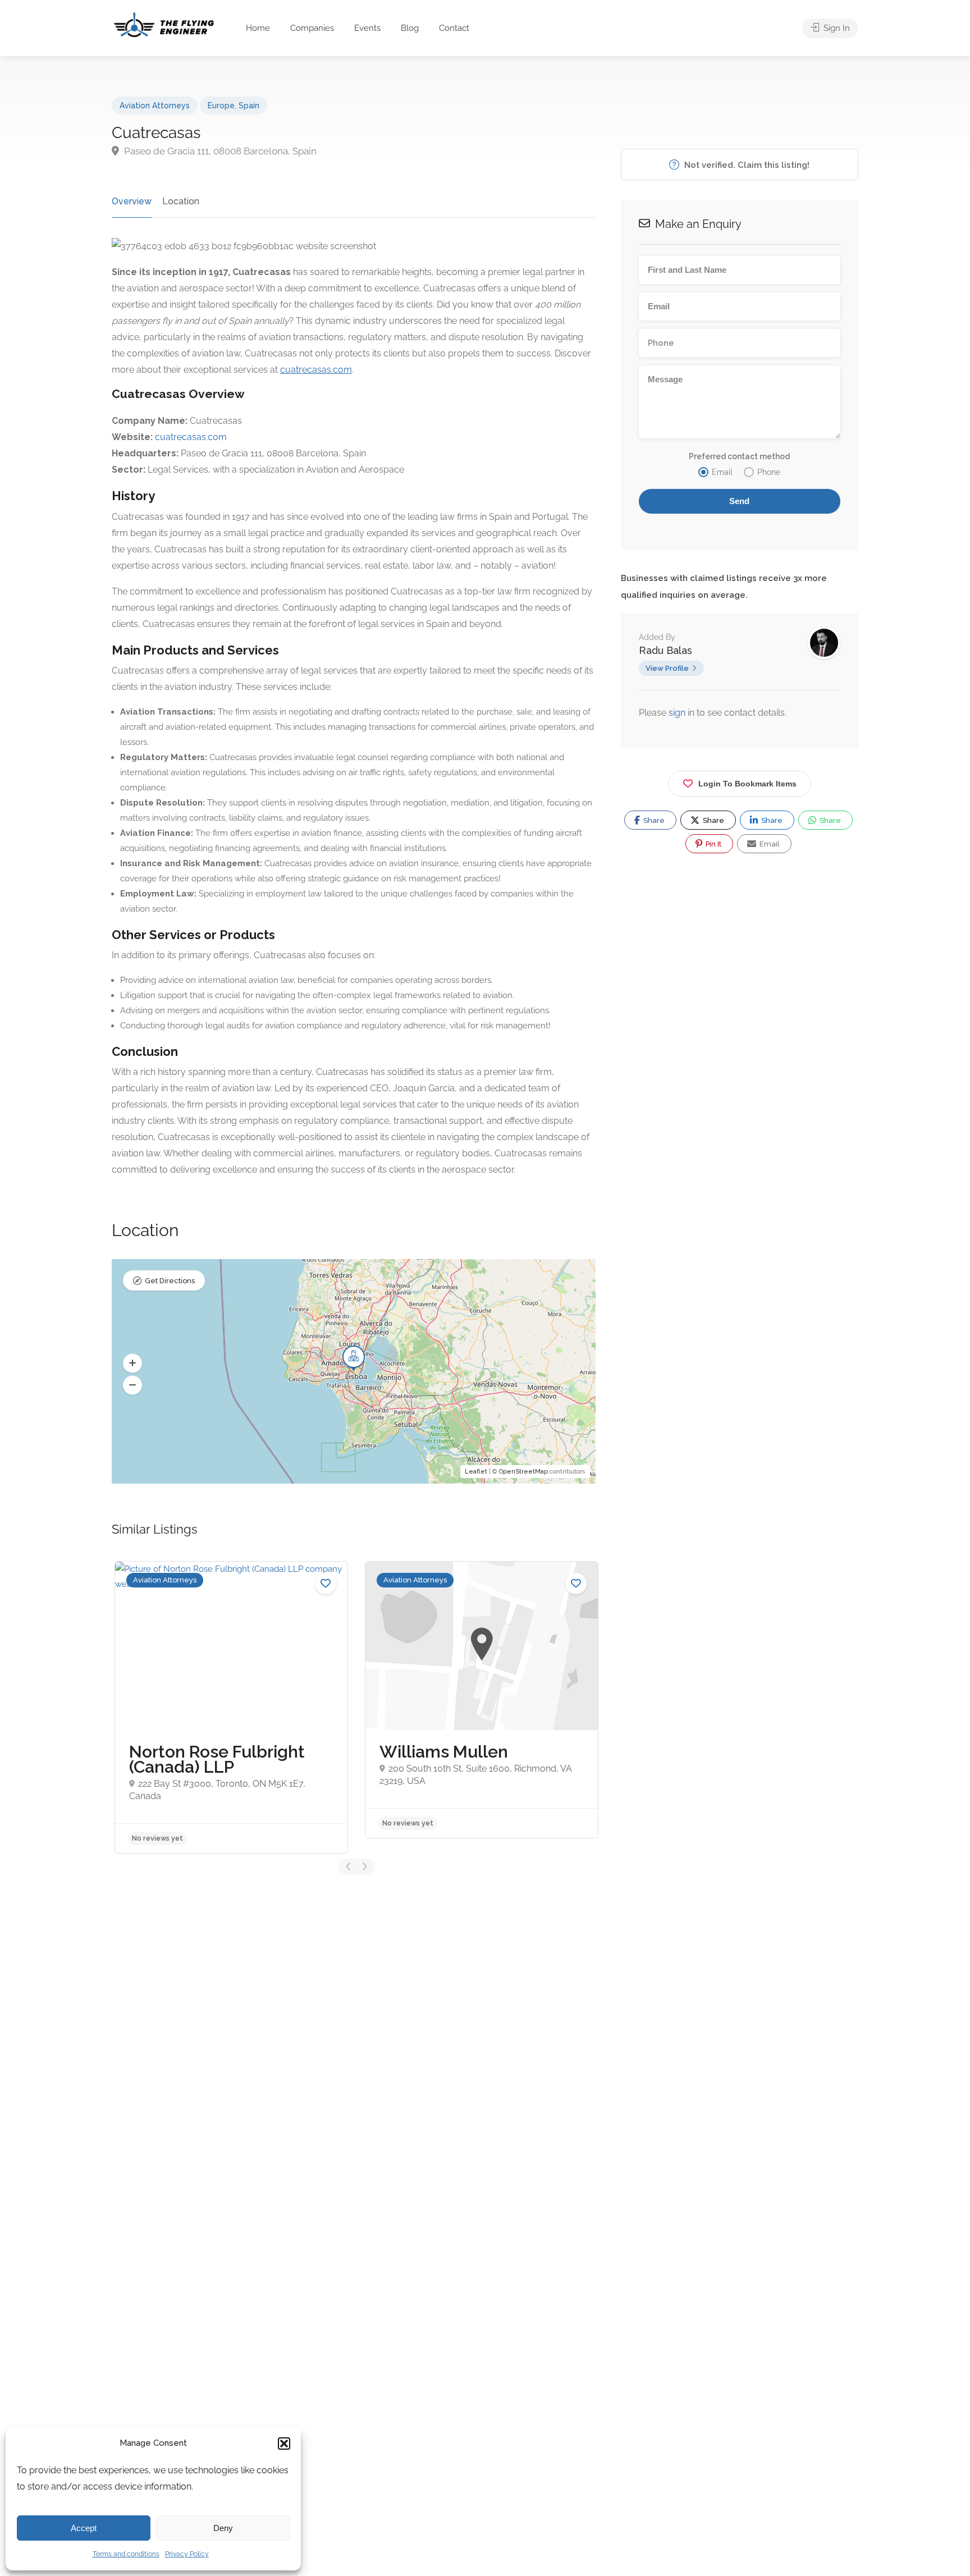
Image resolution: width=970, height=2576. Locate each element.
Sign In (836, 28)
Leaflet (476, 1472)
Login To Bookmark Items (747, 784)
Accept (84, 2528)
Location (181, 201)
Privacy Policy (187, 2554)
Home (258, 28)
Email (769, 844)
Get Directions (170, 1281)
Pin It (713, 844)
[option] (231, 1707)
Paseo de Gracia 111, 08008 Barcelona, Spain (219, 151)
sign (678, 713)
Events (367, 28)
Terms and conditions (126, 2554)
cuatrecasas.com (191, 437)
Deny (223, 2528)
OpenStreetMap (523, 1472)
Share (653, 820)
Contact (454, 28)
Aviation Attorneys (155, 106)
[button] (284, 2444)
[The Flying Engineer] (164, 24)
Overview (132, 201)
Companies (312, 28)
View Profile (667, 668)
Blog (410, 28)
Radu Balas (665, 650)
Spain (249, 106)
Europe (221, 106)
